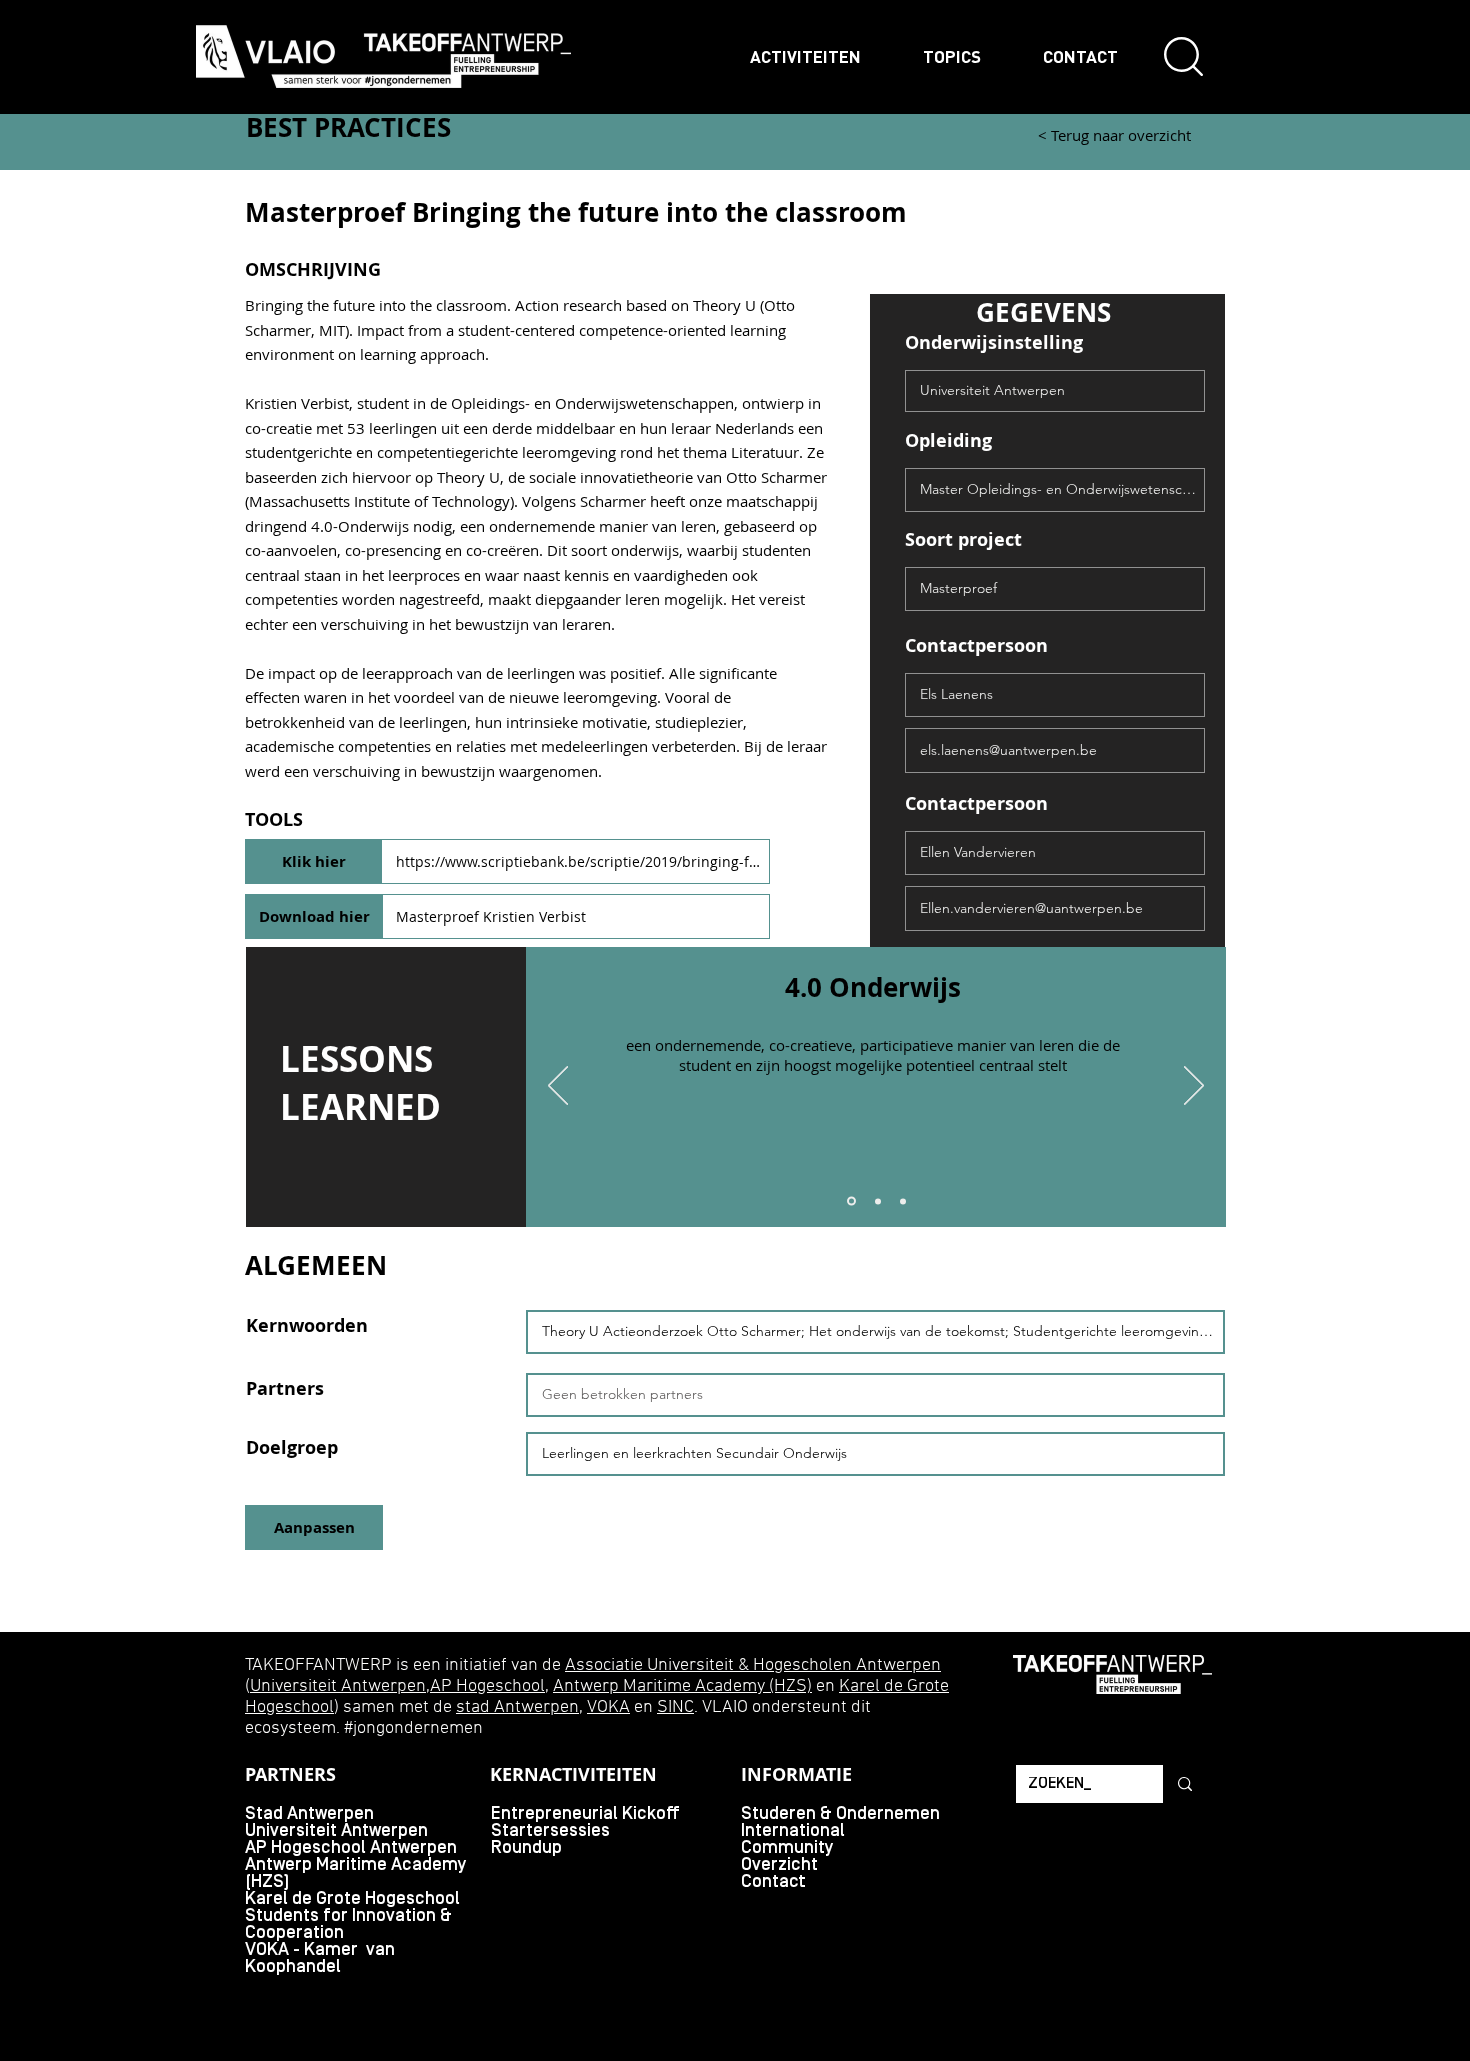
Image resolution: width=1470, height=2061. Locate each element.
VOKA (608, 1707)
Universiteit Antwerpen (338, 1686)
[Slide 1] (851, 1201)
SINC (675, 1707)
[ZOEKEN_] (1183, 1784)
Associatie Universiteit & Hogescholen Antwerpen (753, 1665)
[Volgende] (1194, 1087)
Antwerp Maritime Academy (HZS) (682, 1686)
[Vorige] (558, 1087)
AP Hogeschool (487, 1686)
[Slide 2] (878, 1201)
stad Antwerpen (517, 1707)
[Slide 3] (903, 1201)
